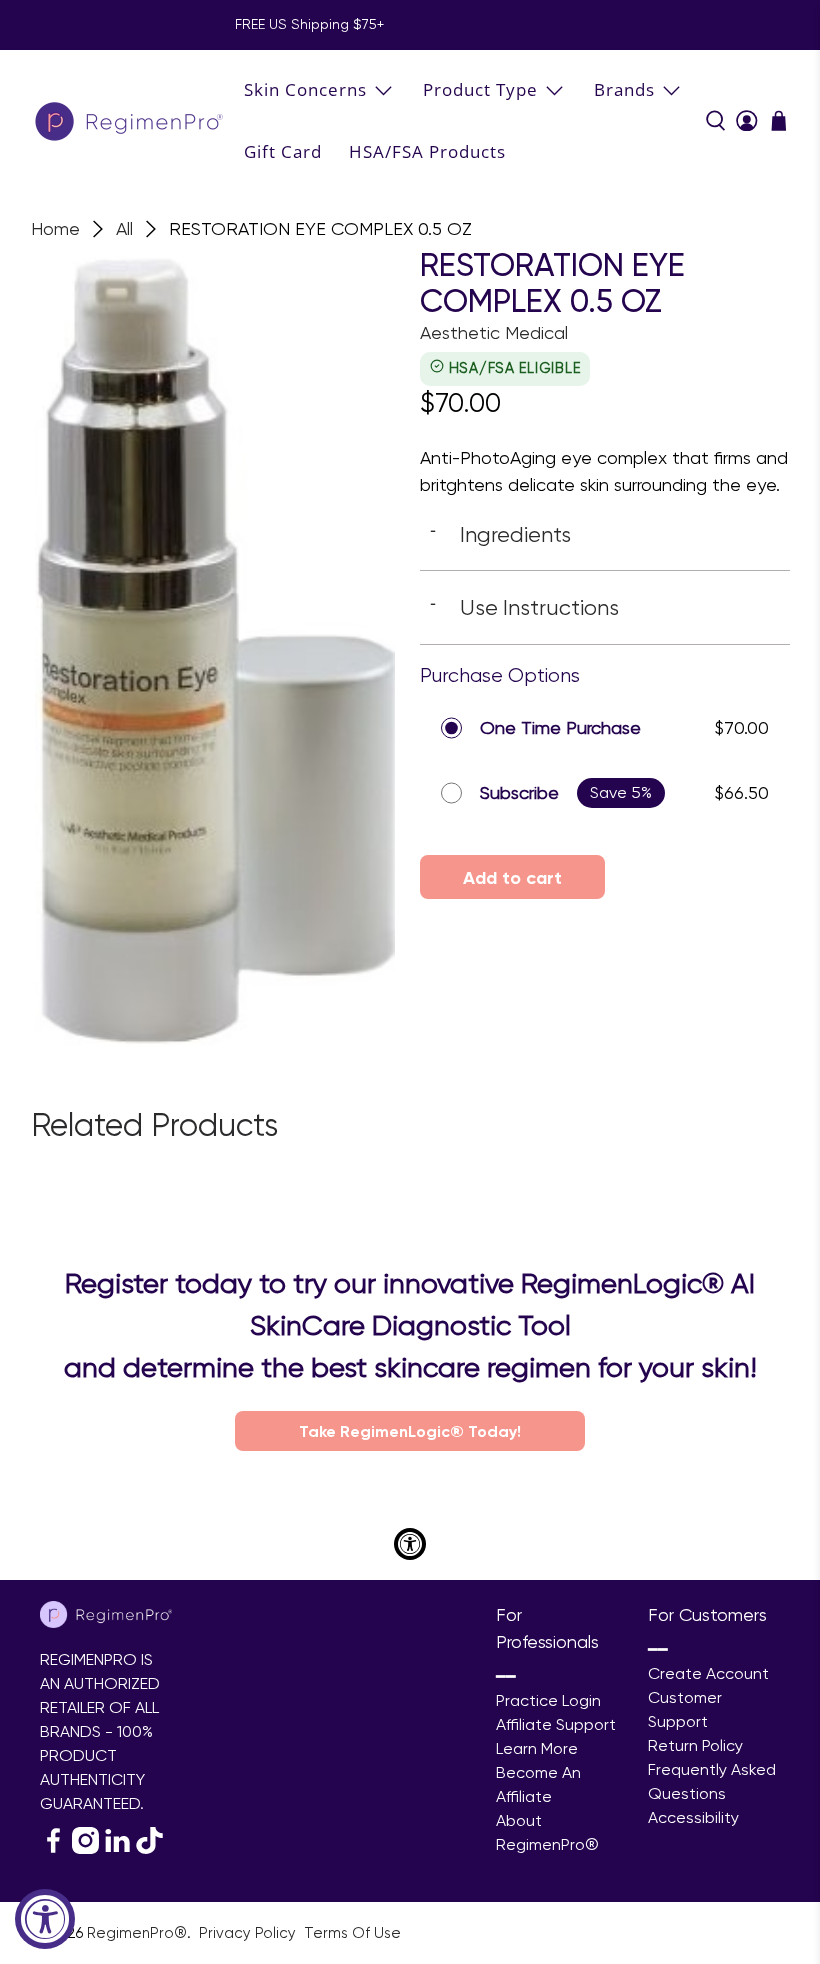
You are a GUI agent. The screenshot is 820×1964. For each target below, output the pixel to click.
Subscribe (519, 792)
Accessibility (693, 1817)
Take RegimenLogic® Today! (410, 1431)
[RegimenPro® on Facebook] (53, 1848)
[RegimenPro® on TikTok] (149, 1848)
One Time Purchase (560, 727)
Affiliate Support (556, 1724)
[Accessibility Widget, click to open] (45, 1919)
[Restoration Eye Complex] (216, 647)
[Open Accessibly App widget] (410, 1544)
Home (55, 229)
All (124, 229)
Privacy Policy (249, 1933)
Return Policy (695, 1745)
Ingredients (500, 534)
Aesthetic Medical (494, 332)
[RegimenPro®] (131, 120)
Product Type (480, 89)
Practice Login (548, 1700)
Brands (624, 89)
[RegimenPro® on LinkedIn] (117, 1848)
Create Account (708, 1673)
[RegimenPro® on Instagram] (85, 1848)
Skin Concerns (305, 89)
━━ (506, 1676)
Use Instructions (524, 607)
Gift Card (283, 151)
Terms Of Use (352, 1933)
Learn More (537, 1748)
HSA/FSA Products (427, 151)
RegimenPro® (137, 1933)
